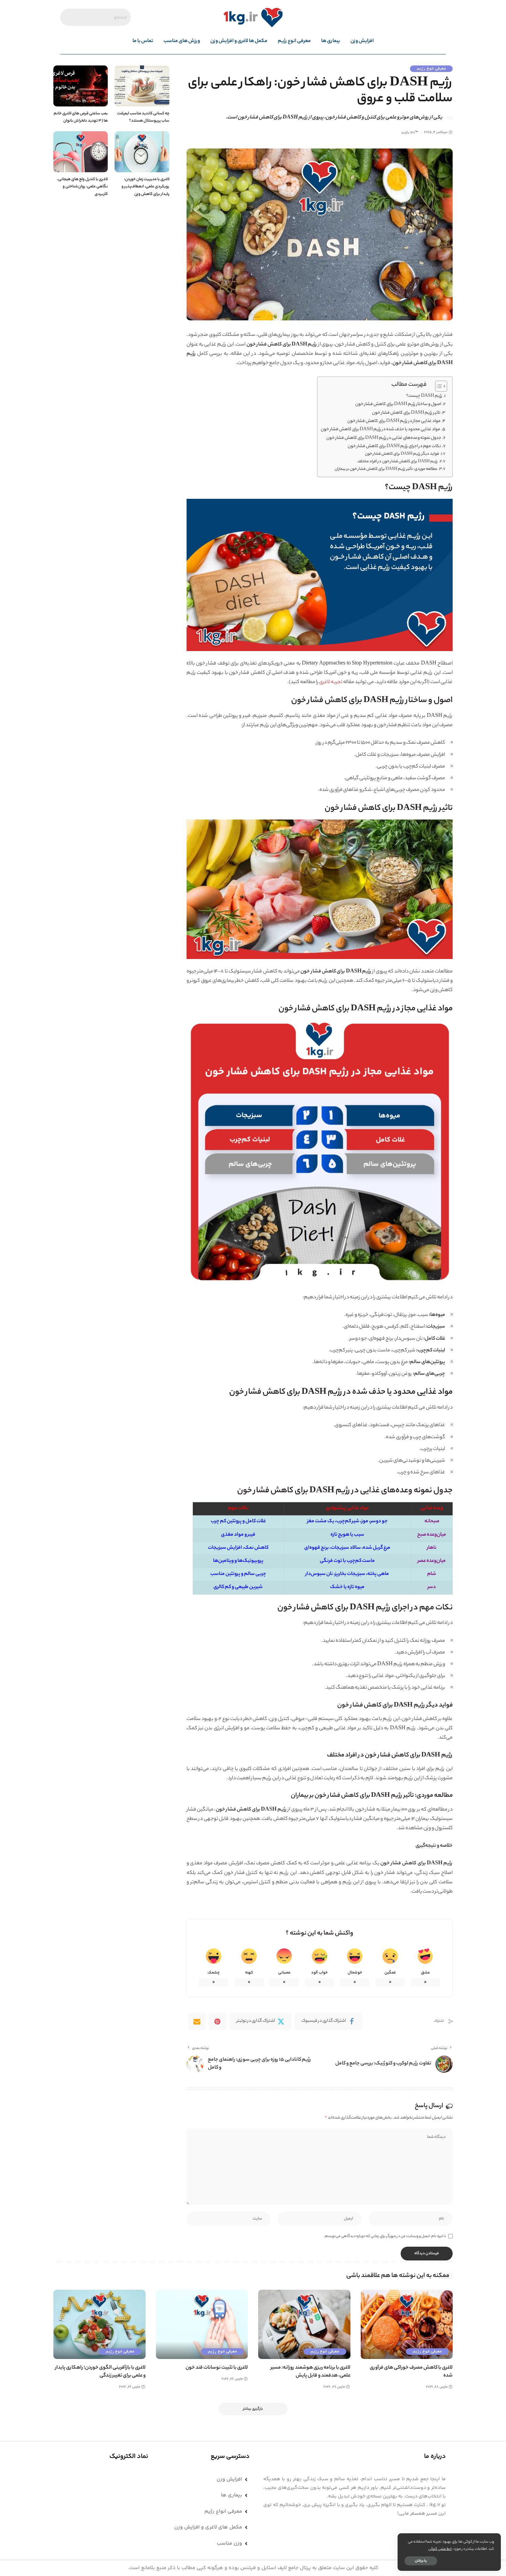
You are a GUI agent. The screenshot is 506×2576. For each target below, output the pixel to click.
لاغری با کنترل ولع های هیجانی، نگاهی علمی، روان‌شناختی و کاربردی (82, 187)
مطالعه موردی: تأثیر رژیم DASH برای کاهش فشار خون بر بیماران (386, 469)
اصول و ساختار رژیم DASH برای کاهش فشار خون (398, 404)
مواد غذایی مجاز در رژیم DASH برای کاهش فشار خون (394, 421)
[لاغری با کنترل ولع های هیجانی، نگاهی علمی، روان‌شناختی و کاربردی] (81, 152)
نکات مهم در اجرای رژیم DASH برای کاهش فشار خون (394, 446)
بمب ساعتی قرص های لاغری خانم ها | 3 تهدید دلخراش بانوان (81, 117)
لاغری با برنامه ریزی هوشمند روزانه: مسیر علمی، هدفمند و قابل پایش (310, 2372)
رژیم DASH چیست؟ (424, 396)
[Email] (197, 2021)
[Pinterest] (218, 2021)
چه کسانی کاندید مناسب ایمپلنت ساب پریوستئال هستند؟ (143, 117)
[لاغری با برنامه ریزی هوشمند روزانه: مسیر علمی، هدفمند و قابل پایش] (304, 2324)
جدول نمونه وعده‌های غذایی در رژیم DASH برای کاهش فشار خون (384, 438)
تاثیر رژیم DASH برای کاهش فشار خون (406, 413)
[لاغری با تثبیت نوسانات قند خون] (202, 2324)
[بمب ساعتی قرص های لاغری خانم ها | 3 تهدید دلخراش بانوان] (81, 86)
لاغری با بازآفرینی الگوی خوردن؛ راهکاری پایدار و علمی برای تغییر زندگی (100, 2372)
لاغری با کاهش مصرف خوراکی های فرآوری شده (411, 2372)
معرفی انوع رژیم (431, 69)
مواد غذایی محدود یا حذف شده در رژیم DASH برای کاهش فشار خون (381, 430)
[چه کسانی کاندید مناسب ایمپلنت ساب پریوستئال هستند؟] (142, 86)
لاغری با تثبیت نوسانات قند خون (217, 2368)
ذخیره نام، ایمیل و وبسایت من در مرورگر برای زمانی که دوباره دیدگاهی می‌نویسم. (385, 2236)
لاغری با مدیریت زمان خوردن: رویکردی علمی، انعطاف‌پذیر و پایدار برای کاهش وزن (145, 187)
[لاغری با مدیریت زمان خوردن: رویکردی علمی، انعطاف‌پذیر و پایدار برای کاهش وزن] (142, 152)
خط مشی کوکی (440, 2549)
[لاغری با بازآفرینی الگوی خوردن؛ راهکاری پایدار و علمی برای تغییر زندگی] (99, 2324)
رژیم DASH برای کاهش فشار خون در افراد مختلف (398, 462)
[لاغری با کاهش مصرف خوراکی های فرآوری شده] (407, 2324)
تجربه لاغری (331, 682)
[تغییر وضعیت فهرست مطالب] (438, 386)
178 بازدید (408, 133)
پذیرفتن (421, 2561)
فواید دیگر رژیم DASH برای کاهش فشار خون (402, 454)
